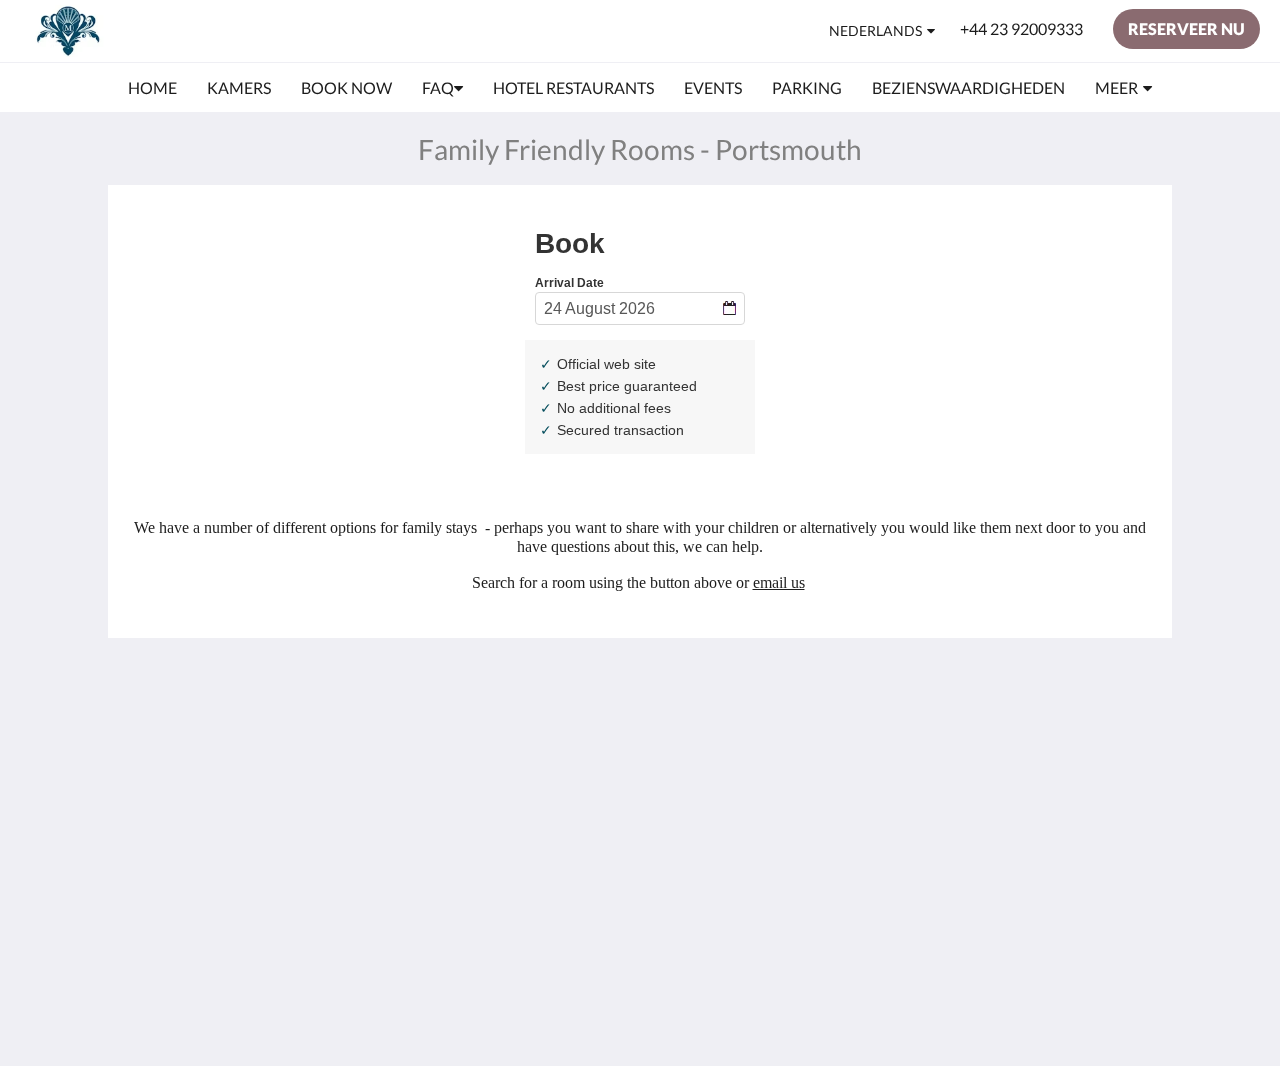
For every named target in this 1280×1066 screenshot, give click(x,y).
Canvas (1064, 877)
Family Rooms (524, 793)
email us (779, 582)
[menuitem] (152, 88)
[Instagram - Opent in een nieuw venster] (1132, 737)
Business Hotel (527, 776)
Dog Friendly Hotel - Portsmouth (546, 751)
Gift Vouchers (523, 810)
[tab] (553, 692)
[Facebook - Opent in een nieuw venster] (1077, 737)
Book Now (512, 725)
